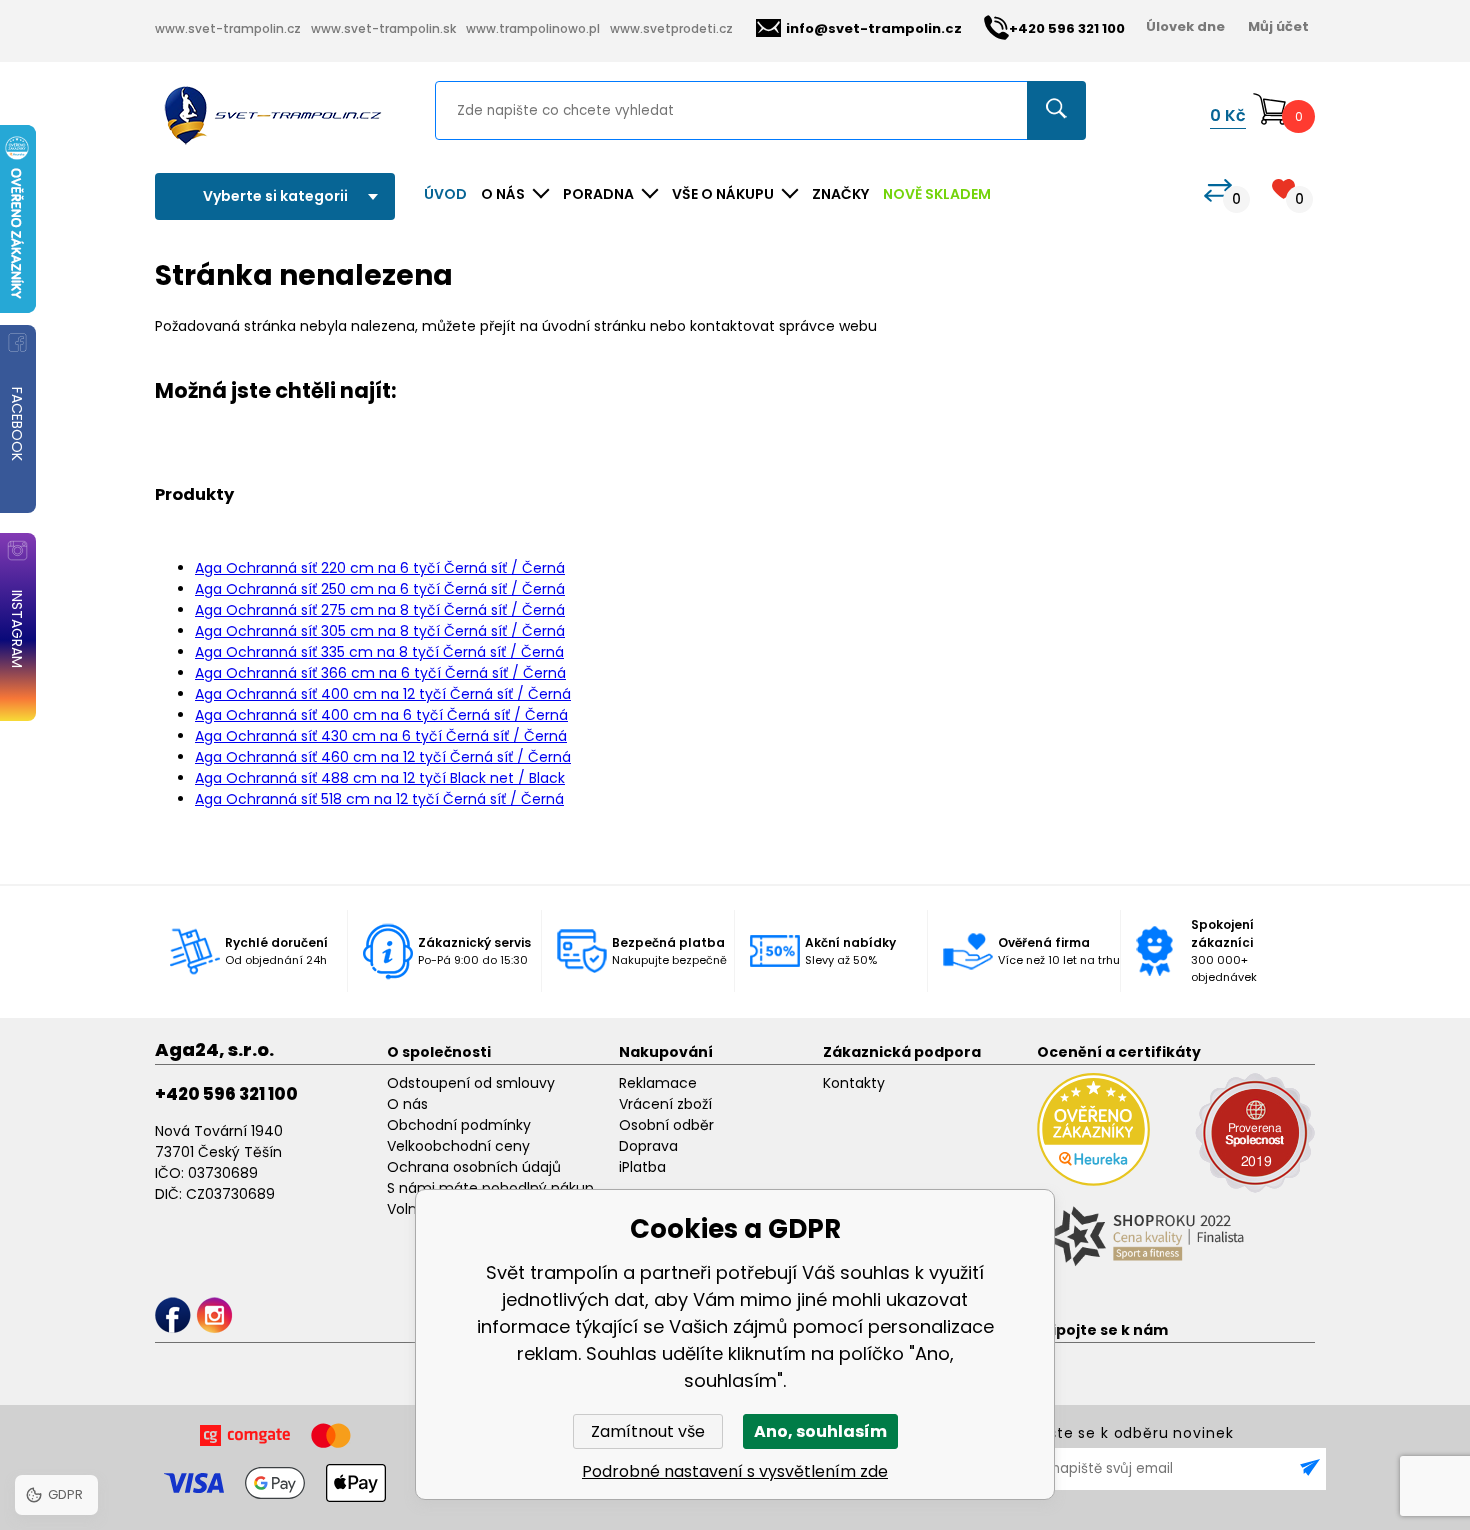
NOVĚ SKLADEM (937, 194)
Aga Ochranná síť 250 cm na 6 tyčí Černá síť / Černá (380, 589)
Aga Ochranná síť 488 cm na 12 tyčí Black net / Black (380, 778)
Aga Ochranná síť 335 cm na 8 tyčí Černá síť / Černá (379, 652)
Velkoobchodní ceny (458, 1146)
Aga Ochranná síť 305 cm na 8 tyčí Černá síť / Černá (380, 631)
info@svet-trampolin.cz (874, 28)
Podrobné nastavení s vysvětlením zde (735, 1471)
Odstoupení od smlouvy (471, 1083)
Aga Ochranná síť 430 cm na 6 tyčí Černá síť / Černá (381, 736)
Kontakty (854, 1083)
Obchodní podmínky (459, 1125)
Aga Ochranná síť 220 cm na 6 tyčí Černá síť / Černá (380, 568)
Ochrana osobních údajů (474, 1167)
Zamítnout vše (648, 1431)
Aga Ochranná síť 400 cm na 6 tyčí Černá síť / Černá (381, 715)
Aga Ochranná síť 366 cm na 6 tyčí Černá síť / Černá (380, 673)
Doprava (648, 1146)
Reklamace (658, 1083)
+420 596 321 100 (226, 1094)
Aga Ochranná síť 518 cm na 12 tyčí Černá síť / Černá (379, 799)
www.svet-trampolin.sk (383, 28)
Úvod (445, 194)
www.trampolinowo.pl (533, 28)
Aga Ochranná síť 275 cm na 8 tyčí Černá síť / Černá (380, 610)
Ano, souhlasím (820, 1431)
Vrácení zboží (665, 1104)
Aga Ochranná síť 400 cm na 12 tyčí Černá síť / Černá (383, 694)
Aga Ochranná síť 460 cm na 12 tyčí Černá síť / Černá (383, 757)
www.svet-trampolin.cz (228, 28)
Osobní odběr (666, 1125)
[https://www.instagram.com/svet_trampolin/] (214, 1315)
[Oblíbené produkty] (1283, 188)
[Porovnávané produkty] (1218, 190)
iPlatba (642, 1167)
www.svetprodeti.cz (671, 28)
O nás (407, 1104)
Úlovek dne (1185, 26)
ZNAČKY (840, 194)
